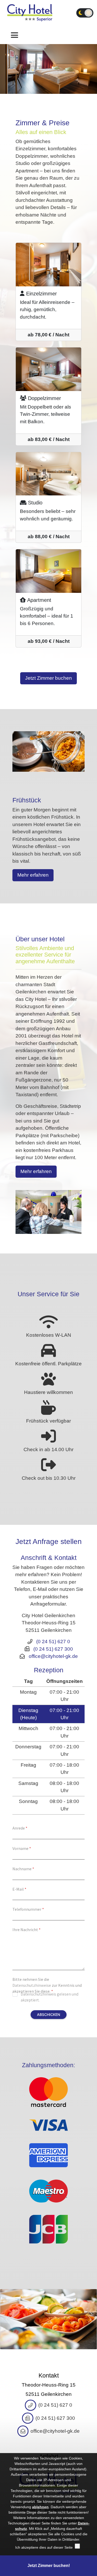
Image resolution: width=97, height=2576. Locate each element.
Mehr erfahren (33, 875)
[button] (48, 2319)
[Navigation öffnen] (14, 35)
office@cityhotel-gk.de (53, 1656)
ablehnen (40, 2507)
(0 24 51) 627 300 (53, 1649)
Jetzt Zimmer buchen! (49, 2566)
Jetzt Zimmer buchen (48, 678)
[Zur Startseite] (30, 13)
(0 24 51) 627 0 (53, 1642)
